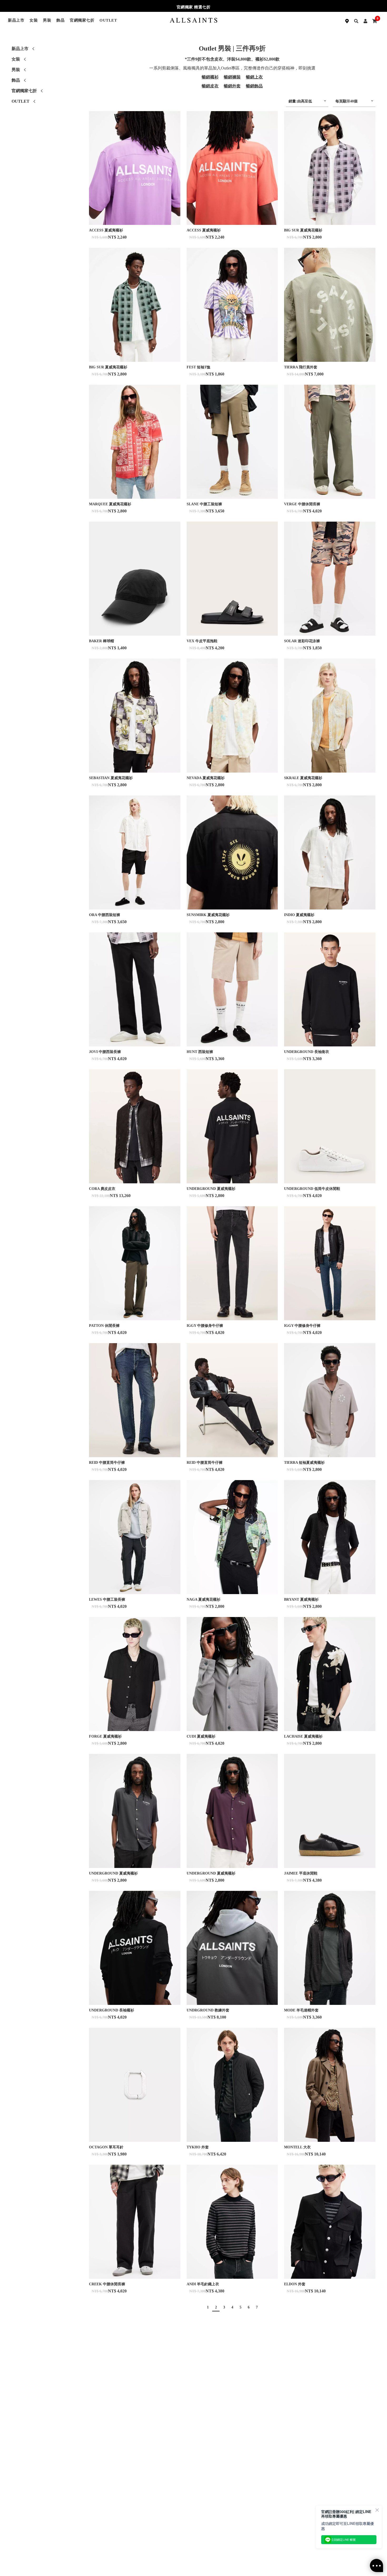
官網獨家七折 (82, 20)
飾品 (60, 20)
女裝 (34, 20)
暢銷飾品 (254, 86)
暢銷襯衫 (210, 77)
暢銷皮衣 (210, 86)
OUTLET (108, 20)
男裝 (47, 20)
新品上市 (16, 20)
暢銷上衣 (254, 77)
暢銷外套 (232, 86)
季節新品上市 (194, 7)
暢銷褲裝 (232, 77)
